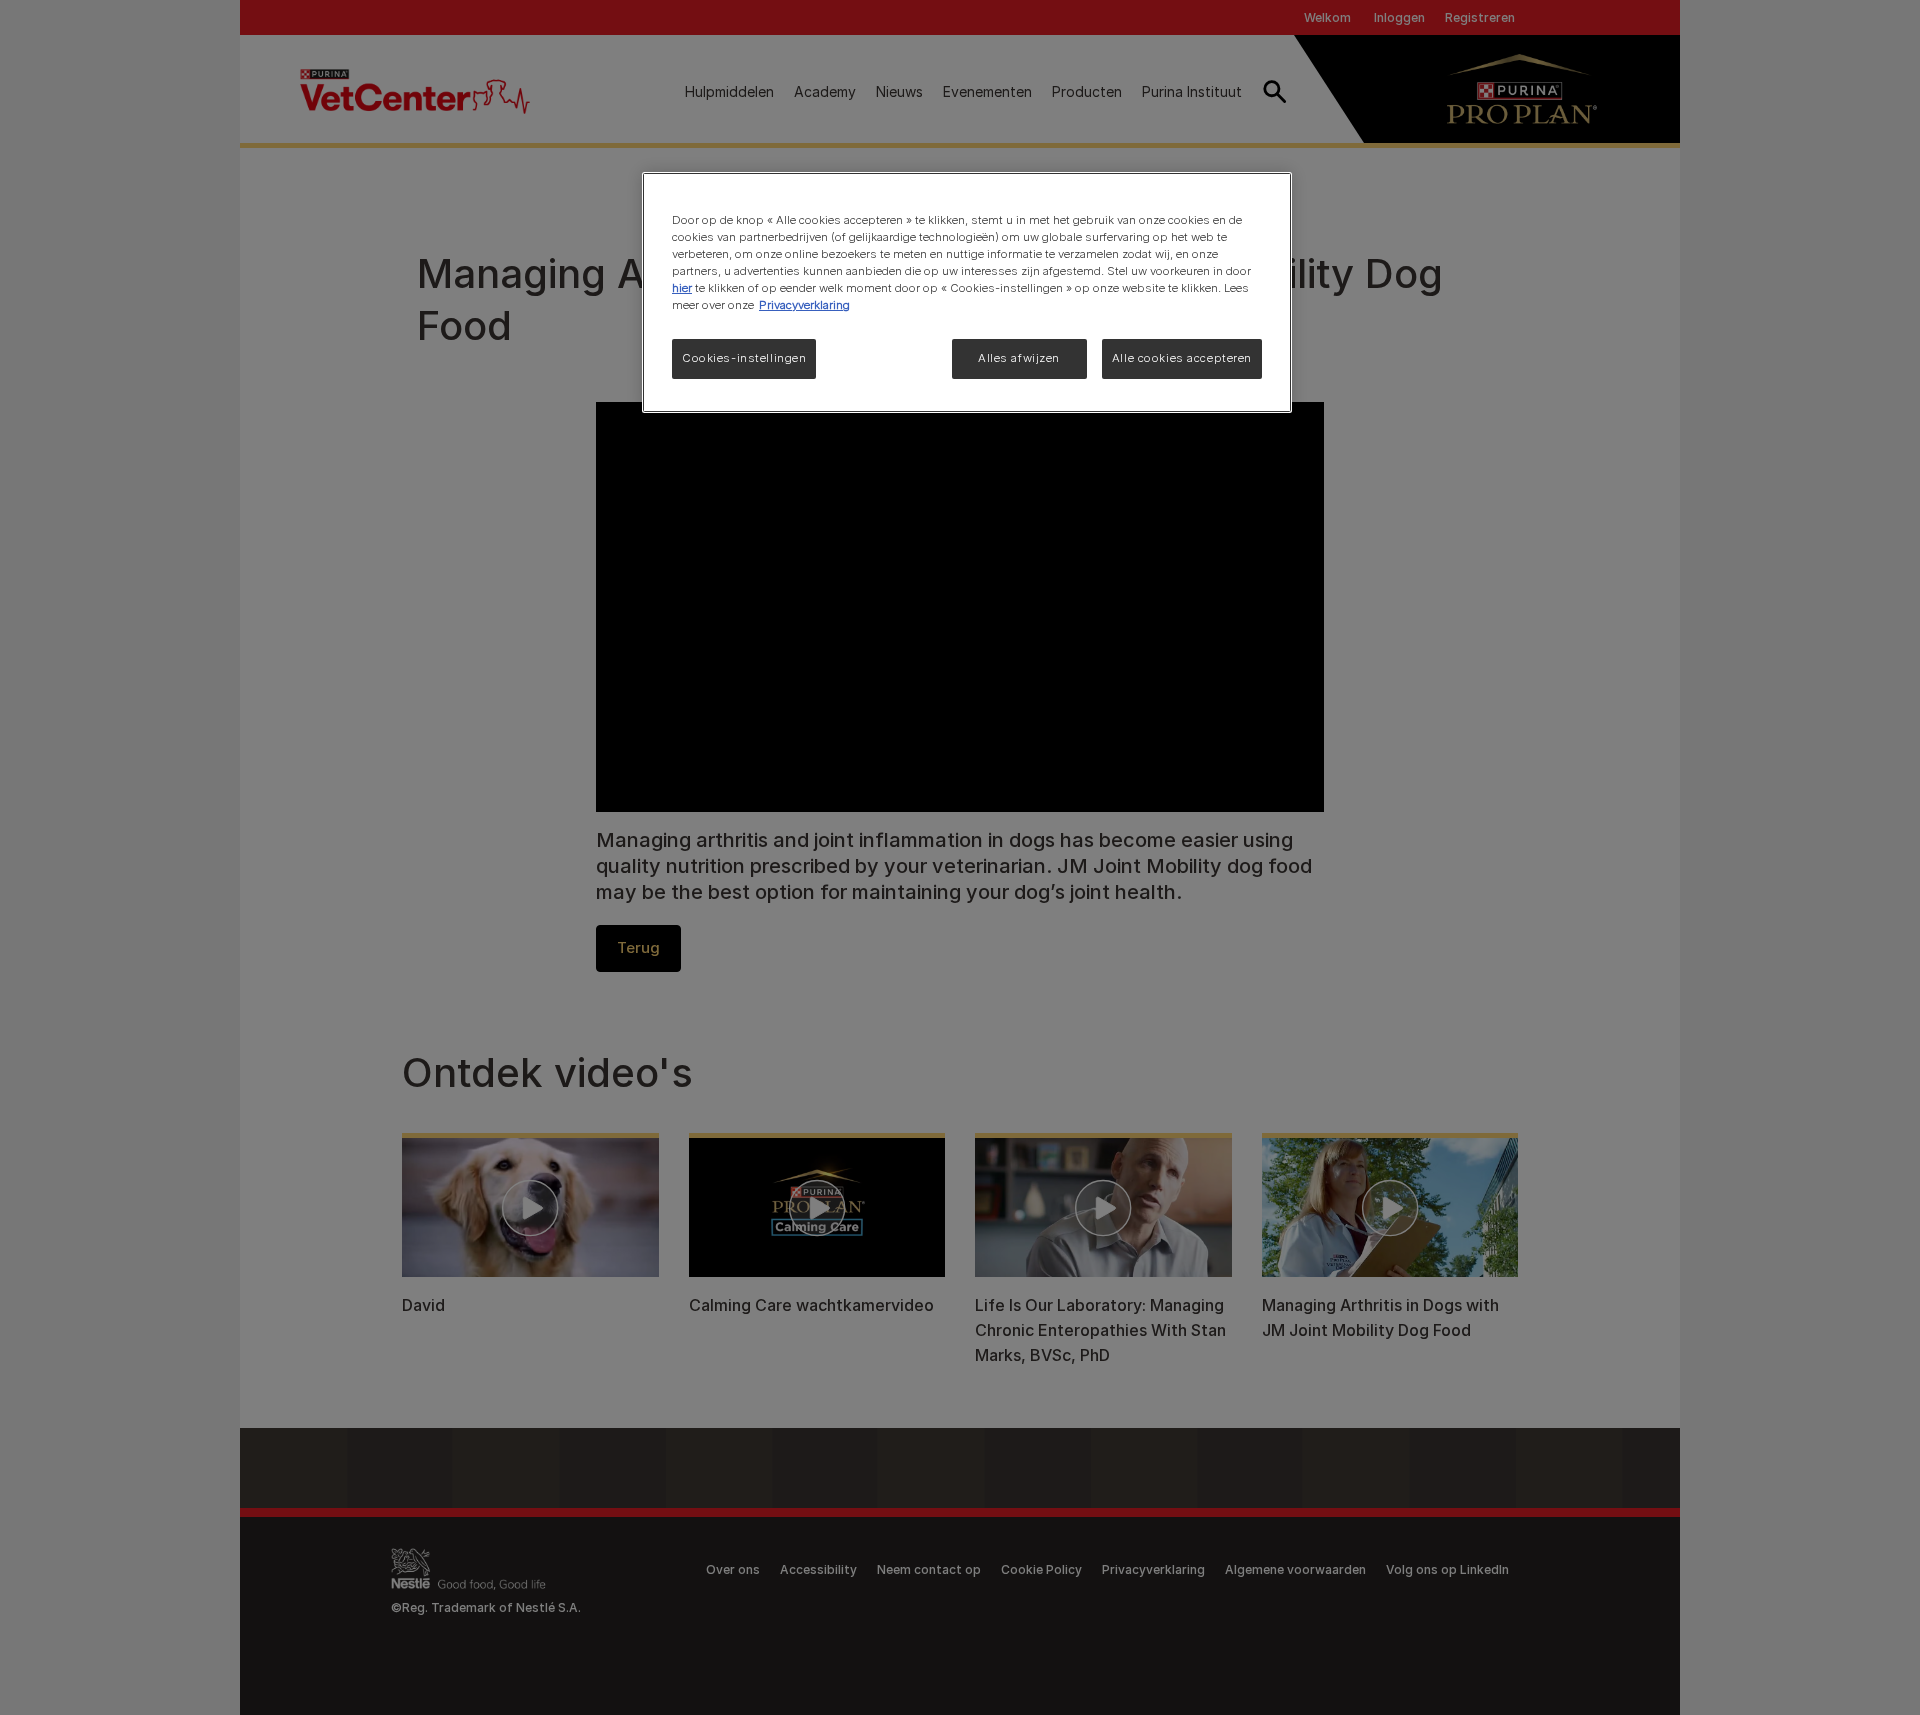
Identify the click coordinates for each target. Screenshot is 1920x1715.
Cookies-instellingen (744, 358)
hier (682, 288)
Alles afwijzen (1019, 358)
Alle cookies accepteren (1182, 358)
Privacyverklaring (804, 305)
